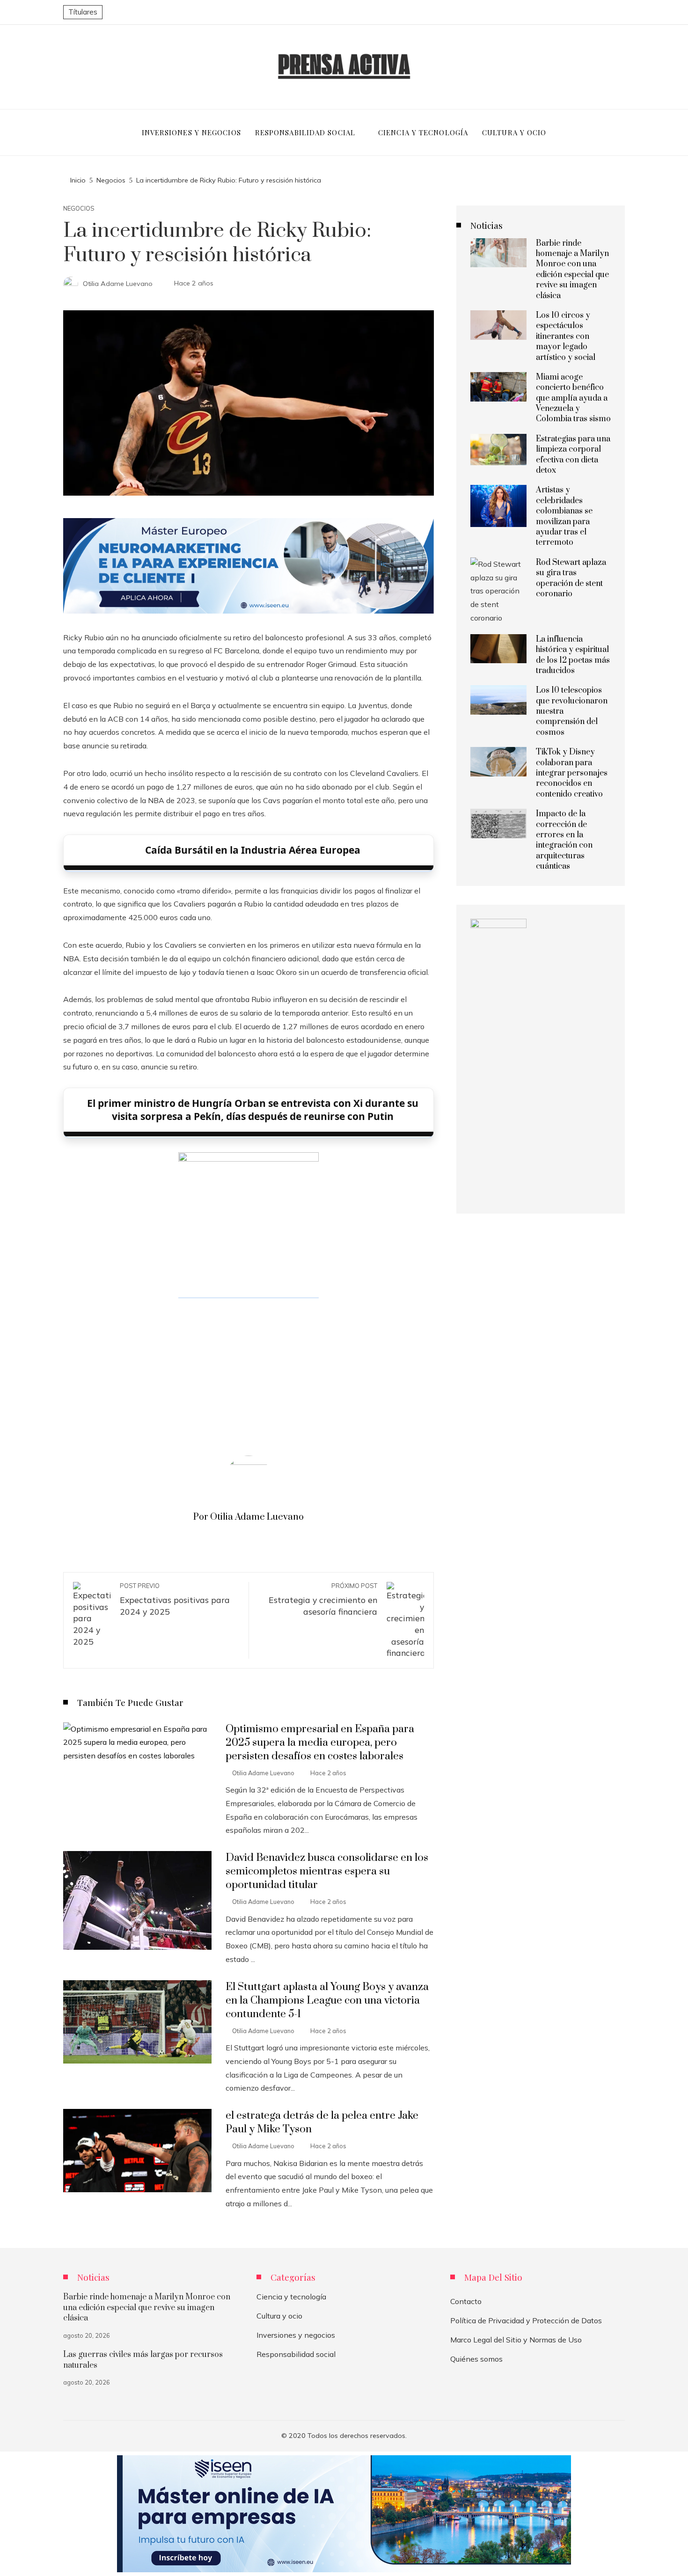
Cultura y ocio (279, 2316)
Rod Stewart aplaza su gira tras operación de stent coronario (571, 578)
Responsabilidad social (296, 2354)
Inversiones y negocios (296, 2335)
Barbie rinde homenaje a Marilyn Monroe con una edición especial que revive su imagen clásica (572, 270)
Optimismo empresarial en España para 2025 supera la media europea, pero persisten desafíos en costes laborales (320, 1743)
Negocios (79, 209)
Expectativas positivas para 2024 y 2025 (175, 1599)
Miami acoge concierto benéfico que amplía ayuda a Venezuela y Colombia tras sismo (573, 398)
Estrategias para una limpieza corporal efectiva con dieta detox (573, 455)
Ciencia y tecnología (291, 2297)
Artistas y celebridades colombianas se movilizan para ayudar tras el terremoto (564, 516)
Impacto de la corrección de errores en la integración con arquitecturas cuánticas (564, 840)
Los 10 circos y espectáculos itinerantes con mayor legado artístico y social (566, 337)
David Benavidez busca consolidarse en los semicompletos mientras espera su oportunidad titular (327, 1871)
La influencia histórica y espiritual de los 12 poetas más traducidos (573, 655)
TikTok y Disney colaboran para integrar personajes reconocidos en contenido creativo (572, 773)
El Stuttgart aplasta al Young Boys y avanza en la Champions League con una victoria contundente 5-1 (327, 2001)
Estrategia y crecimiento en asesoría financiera (323, 1599)
